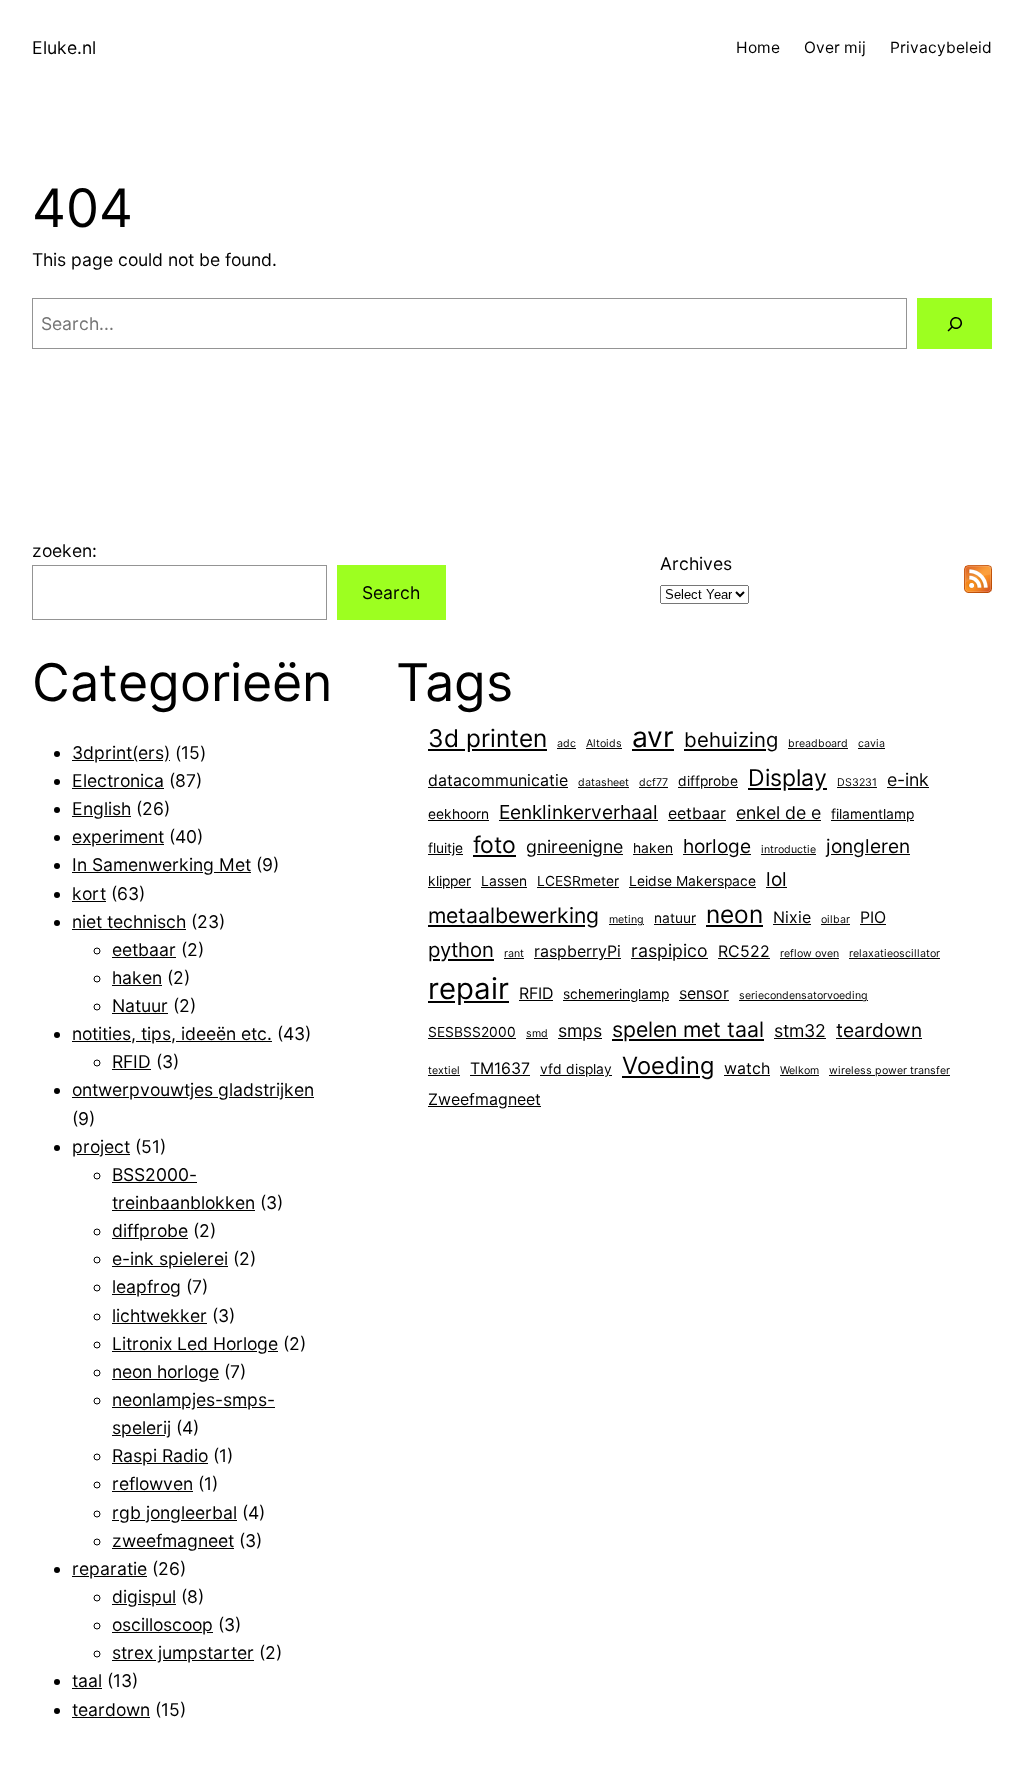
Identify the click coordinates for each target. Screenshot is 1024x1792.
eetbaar (144, 949)
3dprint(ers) (121, 752)
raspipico (669, 950)
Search (391, 592)
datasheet (603, 782)
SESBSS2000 (472, 1032)
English (101, 808)
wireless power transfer (889, 1070)
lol (776, 879)
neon (734, 914)
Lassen (504, 881)
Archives (696, 563)
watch (747, 1068)
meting (626, 919)
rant (514, 953)
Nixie (792, 917)
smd (537, 1033)
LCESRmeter (578, 881)
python (461, 949)
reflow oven (809, 953)
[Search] (954, 323)
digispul (144, 1596)
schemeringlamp (616, 994)
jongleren (868, 846)
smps (580, 1030)
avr (653, 737)
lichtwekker (159, 1315)
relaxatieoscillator (894, 953)
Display (787, 778)
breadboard (818, 743)
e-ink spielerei (170, 1258)
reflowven (152, 1483)
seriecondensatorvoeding (803, 995)
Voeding (668, 1065)
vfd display (576, 1069)
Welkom (799, 1070)
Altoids (604, 743)
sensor (704, 993)
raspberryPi (577, 951)
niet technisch (129, 921)
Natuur (140, 1005)
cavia (871, 743)
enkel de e (778, 812)
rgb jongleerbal (174, 1512)
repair (468, 988)
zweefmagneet (173, 1540)
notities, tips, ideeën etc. (172, 1033)
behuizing (731, 739)
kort (89, 893)
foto (494, 845)
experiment (118, 836)
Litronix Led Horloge (195, 1343)
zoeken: (64, 550)
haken (137, 977)
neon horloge (165, 1371)
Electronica (118, 780)
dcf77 (653, 782)
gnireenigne (574, 846)
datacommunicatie (498, 780)
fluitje (445, 848)
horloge (717, 846)
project (101, 1146)
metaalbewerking (513, 915)
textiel (444, 1070)
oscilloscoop (162, 1624)
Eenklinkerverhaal (578, 812)
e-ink (908, 779)
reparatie (109, 1568)
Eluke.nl (64, 47)
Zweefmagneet (484, 1099)
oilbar (835, 919)
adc (566, 743)
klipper (449, 881)
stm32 (800, 1030)
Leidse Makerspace (692, 881)
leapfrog (146, 1286)
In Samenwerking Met (161, 864)
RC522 (744, 951)
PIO (873, 917)
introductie (788, 849)
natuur (675, 918)
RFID (131, 1061)
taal (87, 1680)
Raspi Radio (160, 1455)
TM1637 (500, 1068)
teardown (111, 1709)
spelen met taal (688, 1029)
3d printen (487, 738)
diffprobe (150, 1230)
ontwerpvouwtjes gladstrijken (193, 1089)
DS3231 (857, 782)
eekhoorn (458, 814)
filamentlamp (872, 814)
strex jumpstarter (183, 1652)
